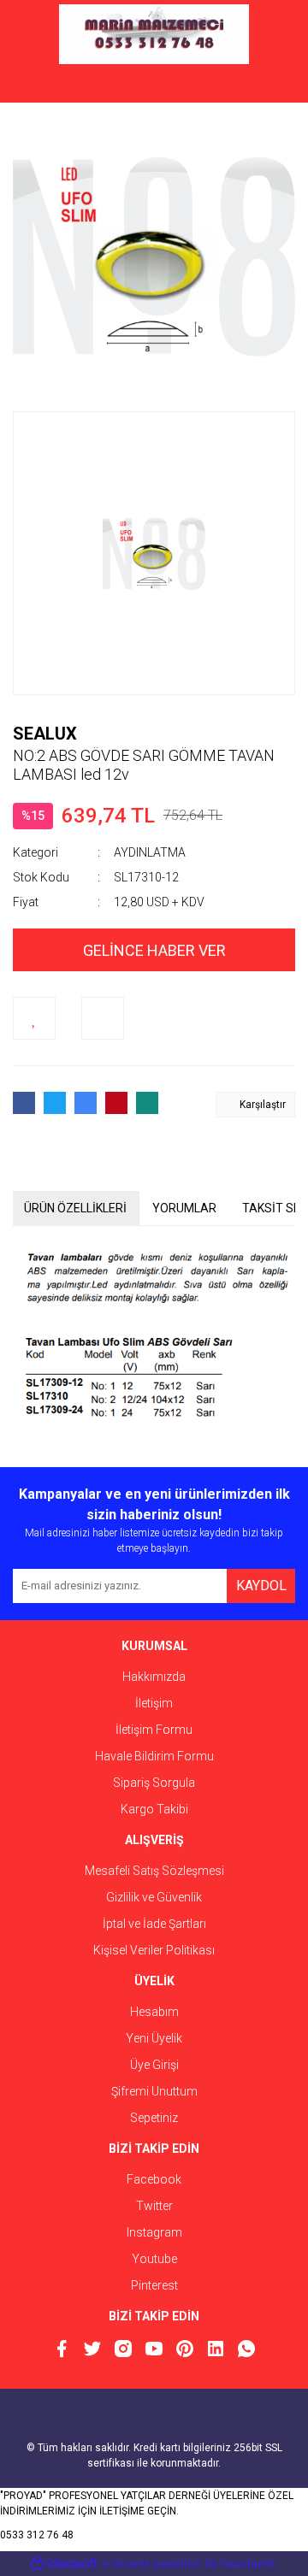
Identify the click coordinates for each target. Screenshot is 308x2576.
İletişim (154, 1703)
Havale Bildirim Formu (154, 1756)
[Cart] (269, 85)
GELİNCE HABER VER (154, 950)
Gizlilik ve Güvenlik (154, 1897)
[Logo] (154, 34)
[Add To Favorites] (34, 1018)
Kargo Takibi (154, 1809)
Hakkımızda (154, 1677)
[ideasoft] (64, 2564)
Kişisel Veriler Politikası (154, 1950)
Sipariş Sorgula (154, 1783)
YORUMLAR (184, 1208)
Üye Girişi (154, 2065)
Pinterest (154, 2285)
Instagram (154, 2232)
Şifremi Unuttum (154, 2091)
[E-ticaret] (152, 2564)
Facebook (154, 2179)
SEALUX (45, 734)
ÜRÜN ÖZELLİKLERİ (75, 1208)
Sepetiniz (154, 2118)
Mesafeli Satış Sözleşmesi (154, 1871)
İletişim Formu (154, 1730)
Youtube (154, 2259)
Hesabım (154, 2012)
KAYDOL (261, 1586)
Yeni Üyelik (154, 2038)
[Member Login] (154, 85)
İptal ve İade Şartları (154, 1924)
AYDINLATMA (150, 852)
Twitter (154, 2206)
